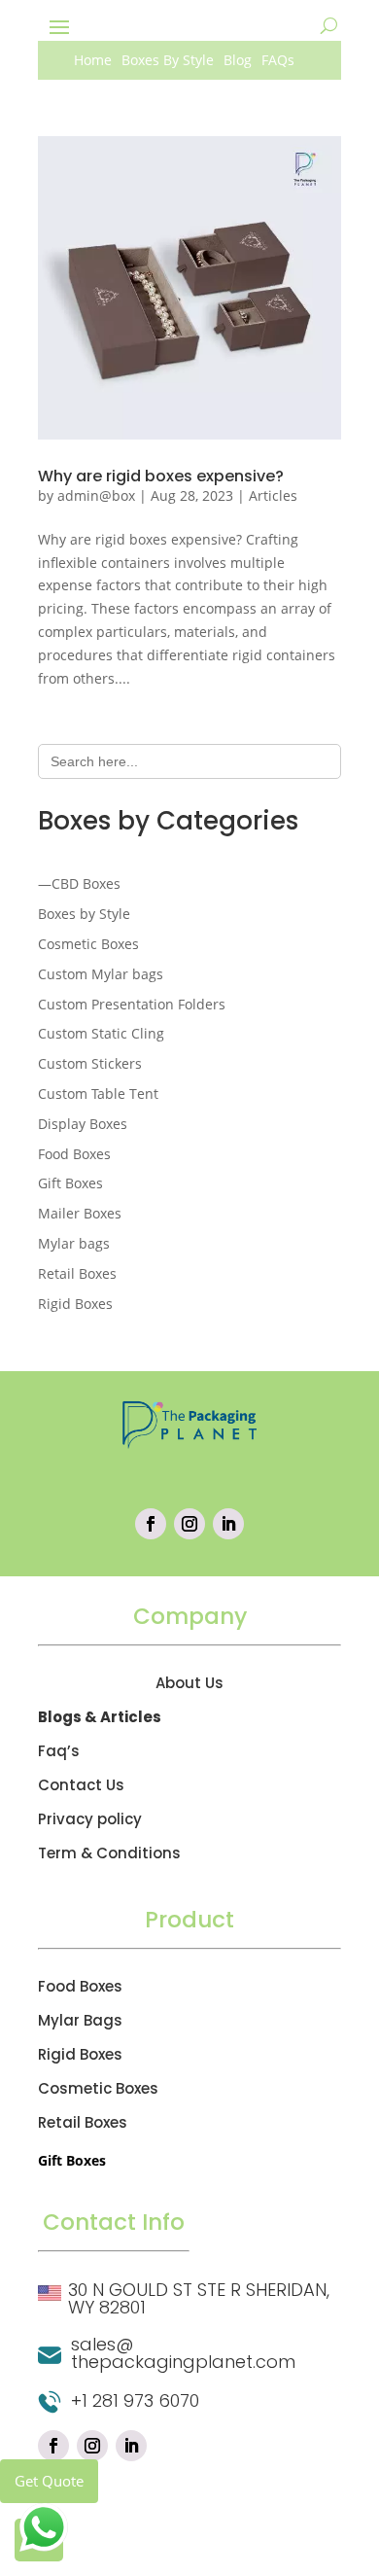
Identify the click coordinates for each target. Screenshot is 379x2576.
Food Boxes (80, 1986)
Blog (238, 61)
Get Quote (49, 2481)
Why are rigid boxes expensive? (161, 476)
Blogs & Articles (100, 1717)
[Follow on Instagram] (189, 1524)
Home (93, 61)
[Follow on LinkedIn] (228, 1524)
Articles (273, 495)
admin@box (96, 495)
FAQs (278, 61)
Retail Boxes (83, 2122)
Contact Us (81, 1785)
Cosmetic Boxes (98, 2088)
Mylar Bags (80, 2020)
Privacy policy (90, 1819)
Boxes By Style (168, 61)
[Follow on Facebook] (151, 1524)
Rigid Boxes (80, 2054)
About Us (189, 1683)
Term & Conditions (109, 1853)
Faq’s (59, 1751)
